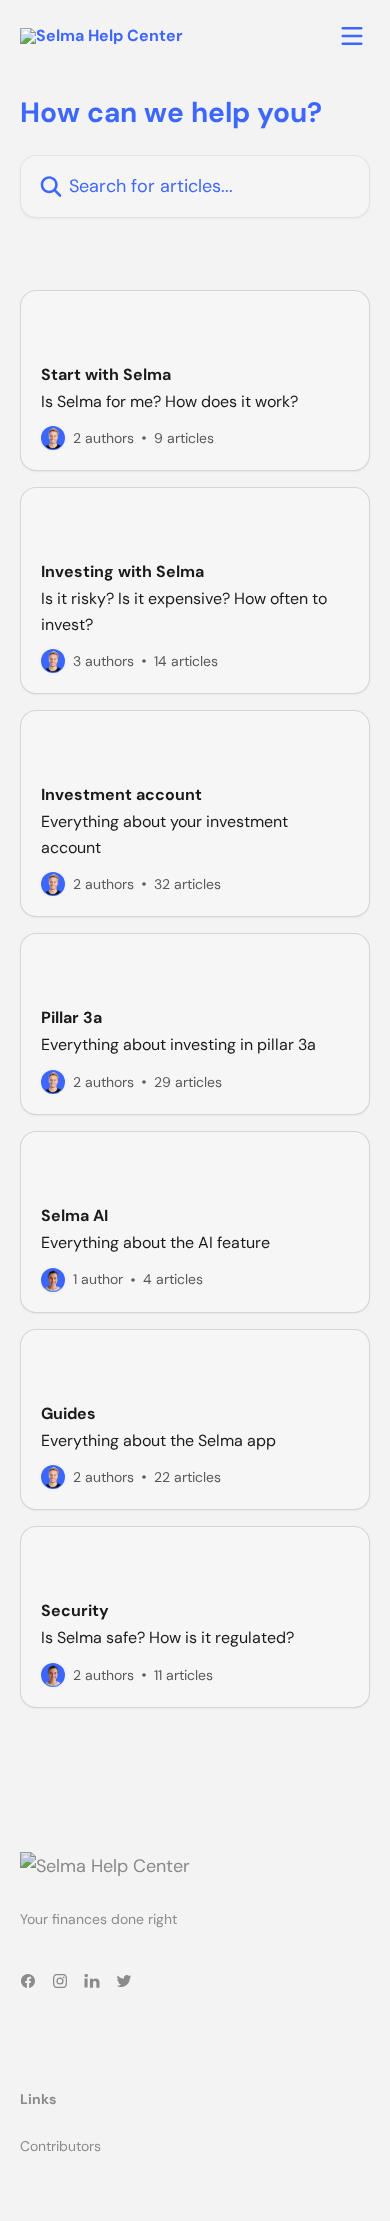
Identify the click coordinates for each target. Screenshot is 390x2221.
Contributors (60, 2146)
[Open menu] (352, 36)
